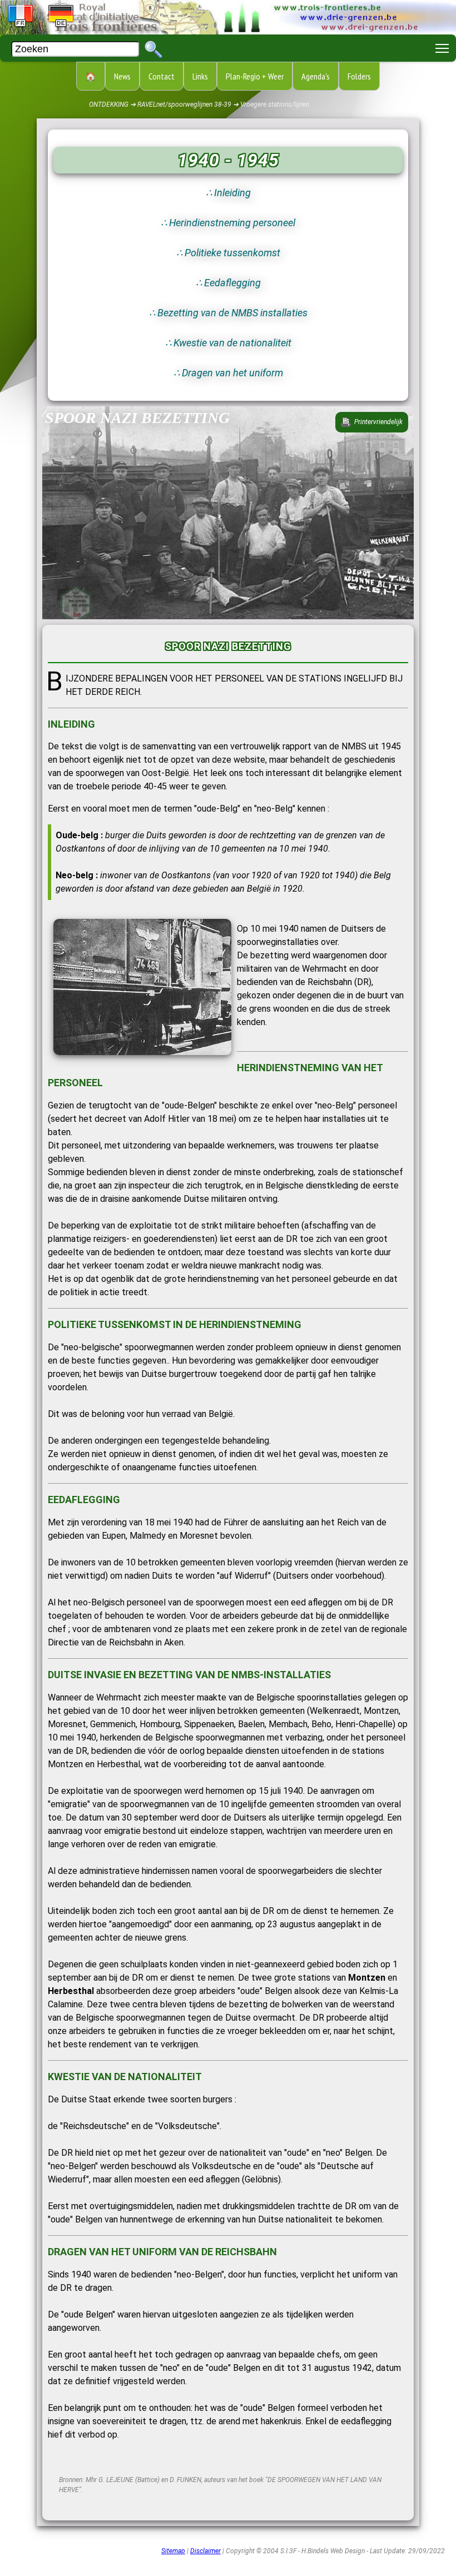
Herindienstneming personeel (232, 223)
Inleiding (232, 193)
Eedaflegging (232, 283)
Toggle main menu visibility (442, 48)
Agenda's (316, 76)
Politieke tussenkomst (232, 253)
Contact (162, 76)
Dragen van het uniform (232, 373)
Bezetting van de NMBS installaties (232, 313)
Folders (359, 76)
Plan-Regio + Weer (255, 76)
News (122, 76)
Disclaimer (205, 2551)
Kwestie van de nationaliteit (232, 343)
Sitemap (173, 2551)
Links (200, 76)
